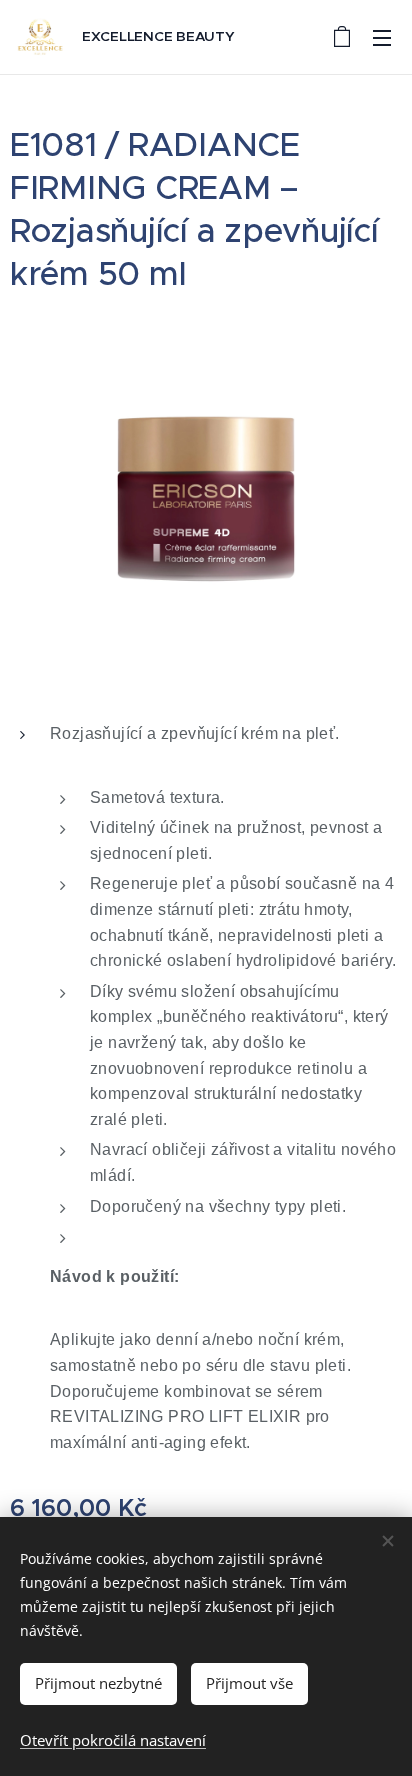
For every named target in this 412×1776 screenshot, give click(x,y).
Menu (382, 37)
